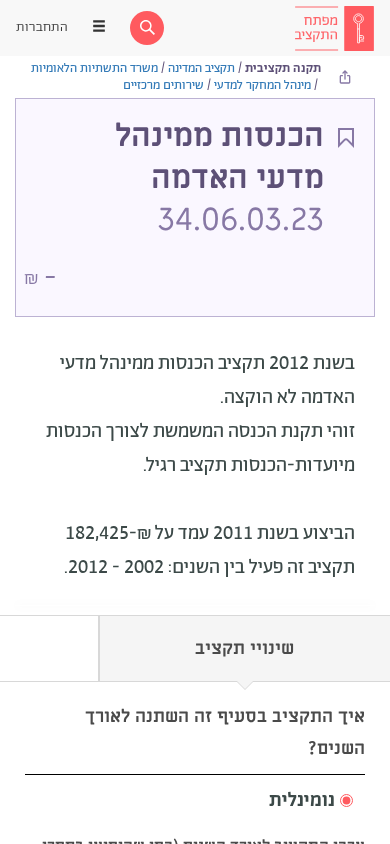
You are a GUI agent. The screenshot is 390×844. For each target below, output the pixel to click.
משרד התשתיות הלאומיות (94, 68)
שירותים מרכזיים (163, 85)
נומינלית (302, 801)
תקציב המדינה (201, 68)
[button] (195, 801)
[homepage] (334, 28)
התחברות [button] (42, 27)
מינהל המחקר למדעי (262, 85)
